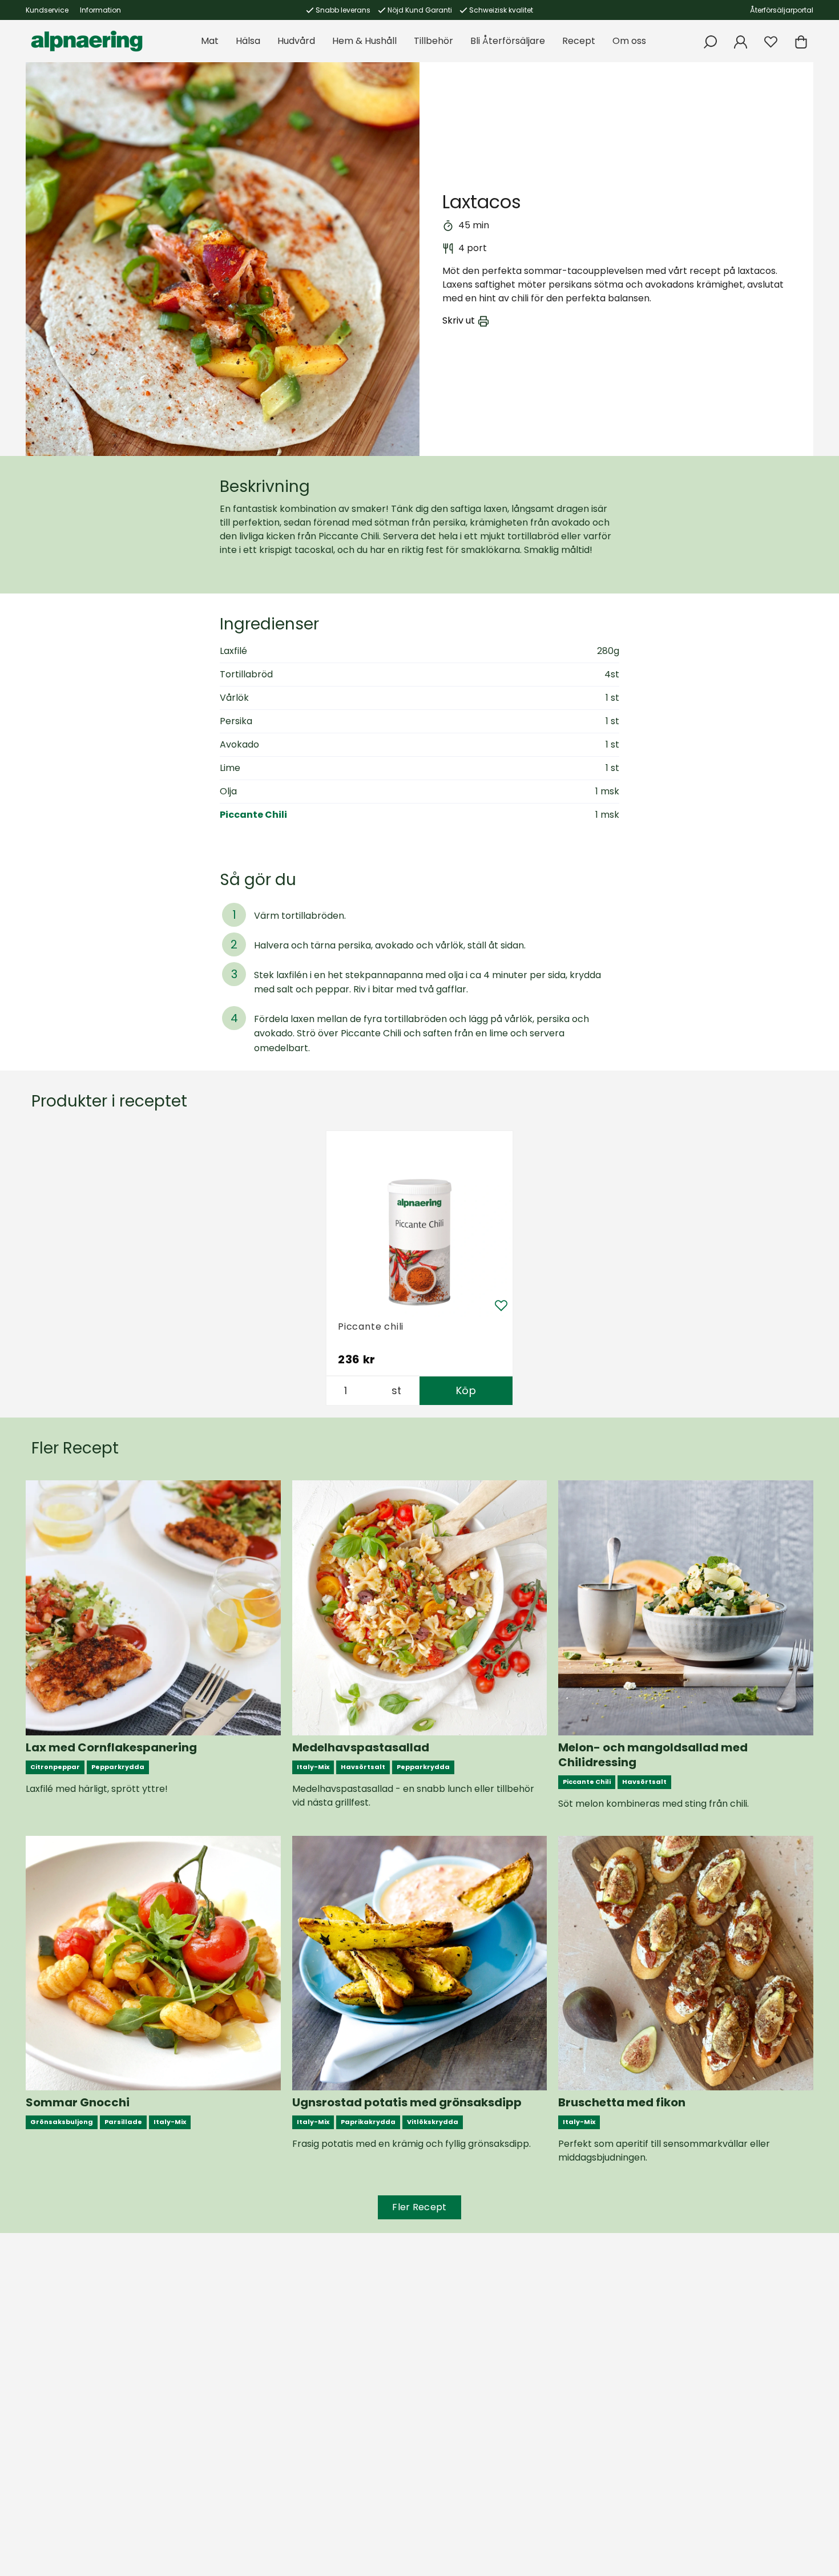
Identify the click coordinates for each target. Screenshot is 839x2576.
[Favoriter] (771, 42)
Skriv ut (459, 321)
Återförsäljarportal (782, 10)
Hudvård (296, 41)
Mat (210, 41)
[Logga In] (741, 42)
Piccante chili (371, 1327)
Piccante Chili (253, 815)
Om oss (629, 41)
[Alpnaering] (87, 41)
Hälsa (248, 41)
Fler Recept (419, 2207)
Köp (466, 1390)
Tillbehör (433, 41)
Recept (579, 41)
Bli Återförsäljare (508, 41)
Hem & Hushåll (364, 41)
